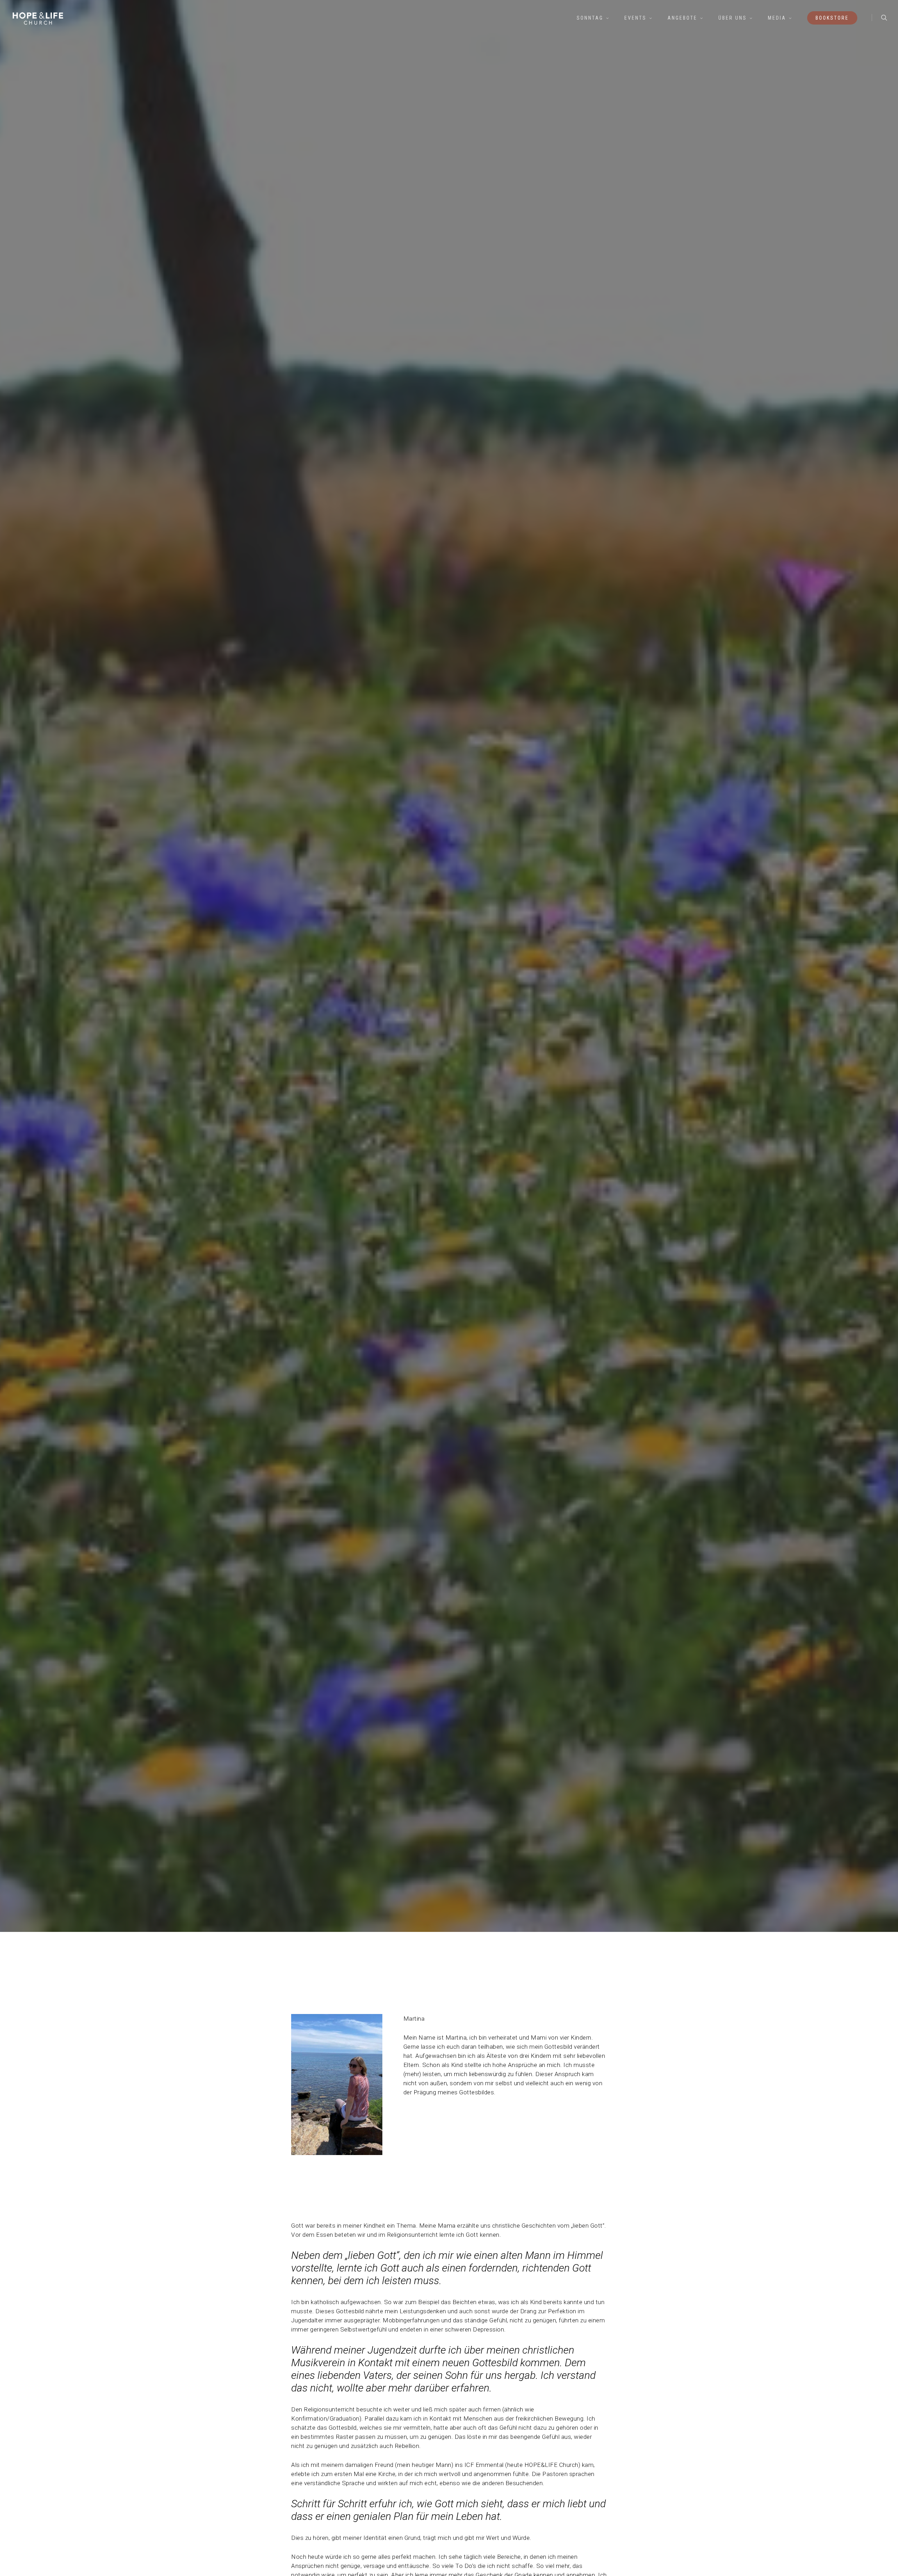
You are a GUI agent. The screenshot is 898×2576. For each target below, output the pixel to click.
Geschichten (449, 1114)
